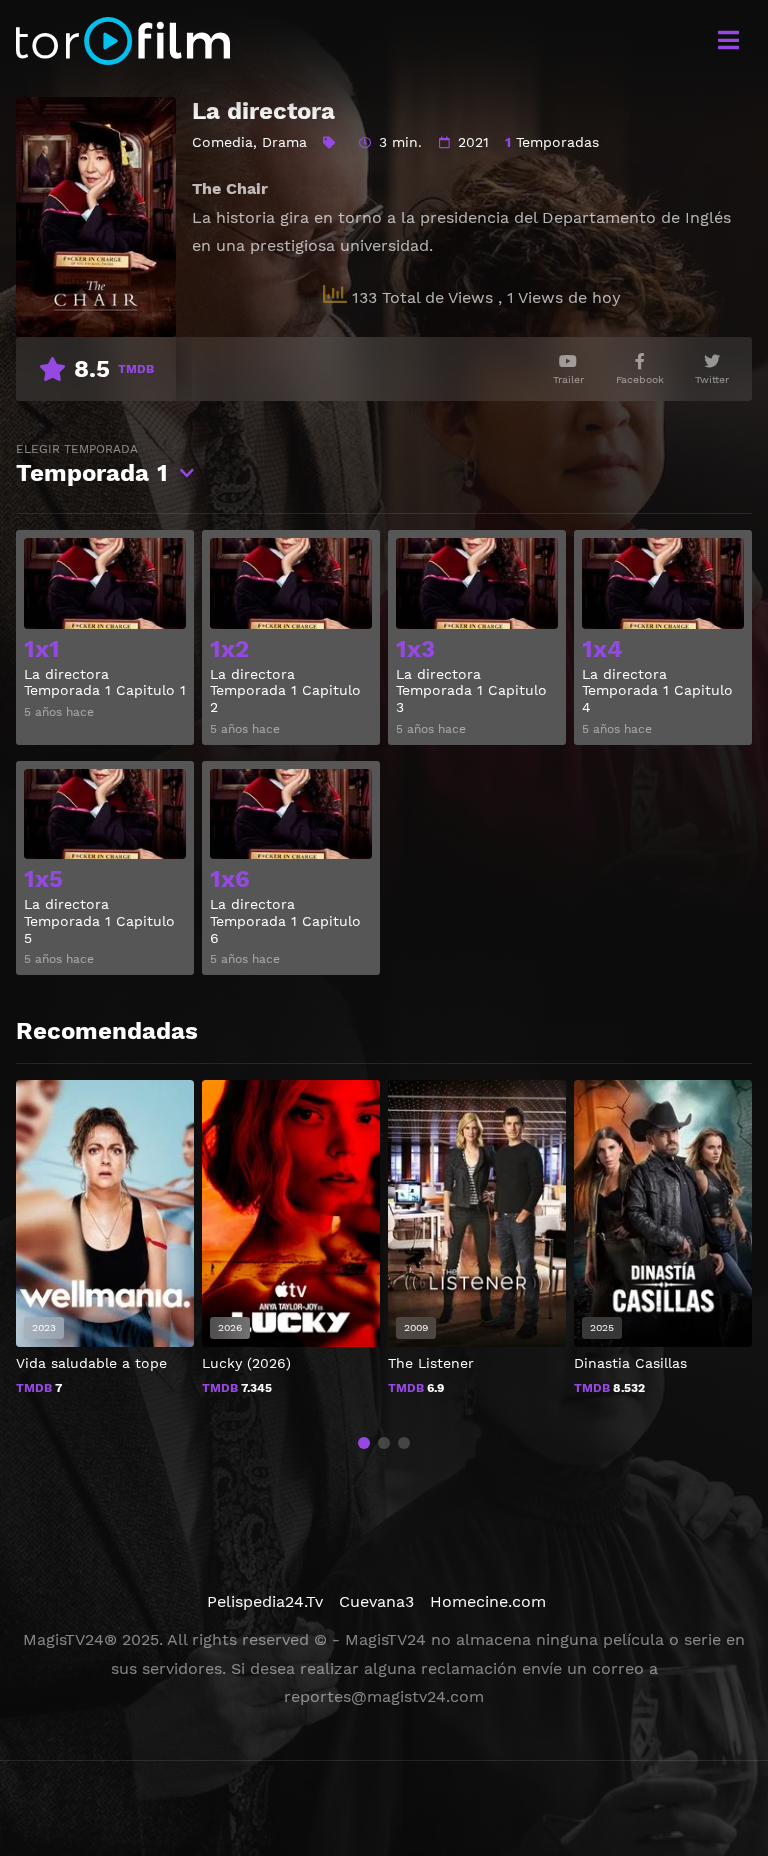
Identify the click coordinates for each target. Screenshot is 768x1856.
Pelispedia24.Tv (265, 1601)
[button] (364, 1443)
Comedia (222, 142)
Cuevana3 (376, 1601)
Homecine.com (488, 1601)
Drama (284, 142)
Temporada (92, 464)
